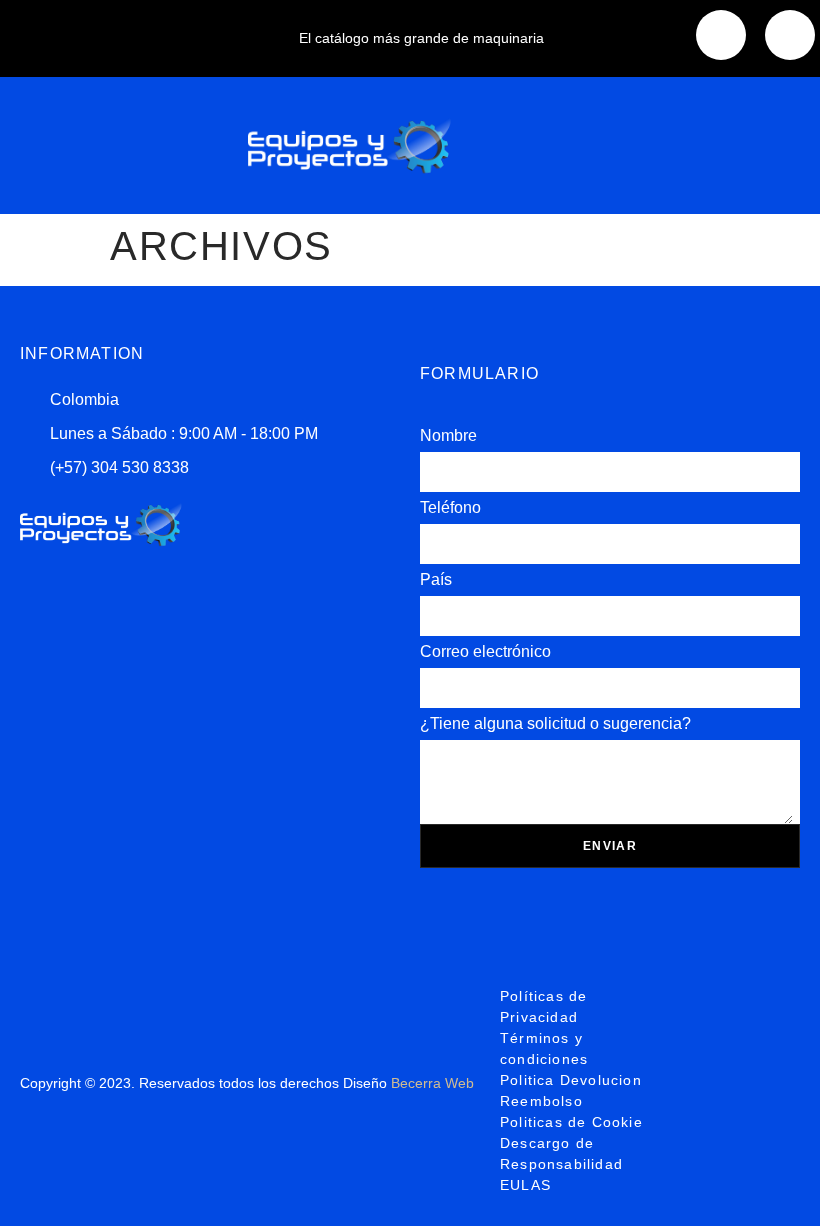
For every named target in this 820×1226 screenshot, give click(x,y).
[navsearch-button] (710, 142)
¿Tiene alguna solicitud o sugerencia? (555, 723)
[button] (126, 146)
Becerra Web (432, 1083)
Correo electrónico (485, 651)
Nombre (448, 435)
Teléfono (450, 507)
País (436, 579)
